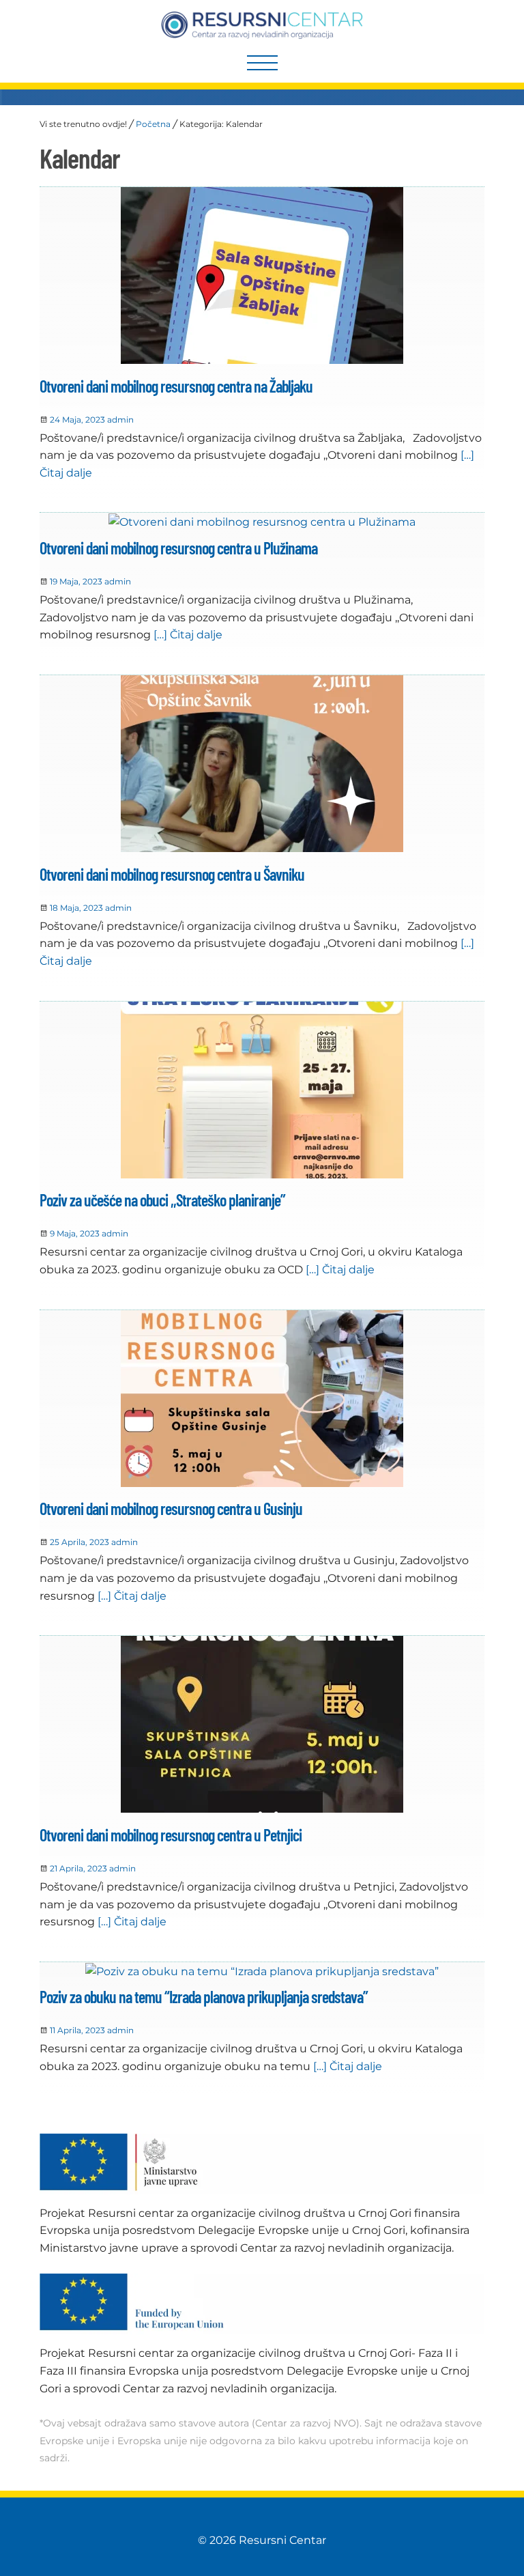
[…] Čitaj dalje (187, 635)
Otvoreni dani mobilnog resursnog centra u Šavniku (172, 874)
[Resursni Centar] (262, 25)
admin (120, 420)
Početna (153, 124)
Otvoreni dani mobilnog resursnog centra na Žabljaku (176, 386)
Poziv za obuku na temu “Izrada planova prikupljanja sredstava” (204, 1997)
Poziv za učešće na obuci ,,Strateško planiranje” (162, 1200)
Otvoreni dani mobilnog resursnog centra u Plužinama (178, 548)
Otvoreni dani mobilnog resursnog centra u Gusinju (171, 1509)
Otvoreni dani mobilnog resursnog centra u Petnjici (171, 1835)
